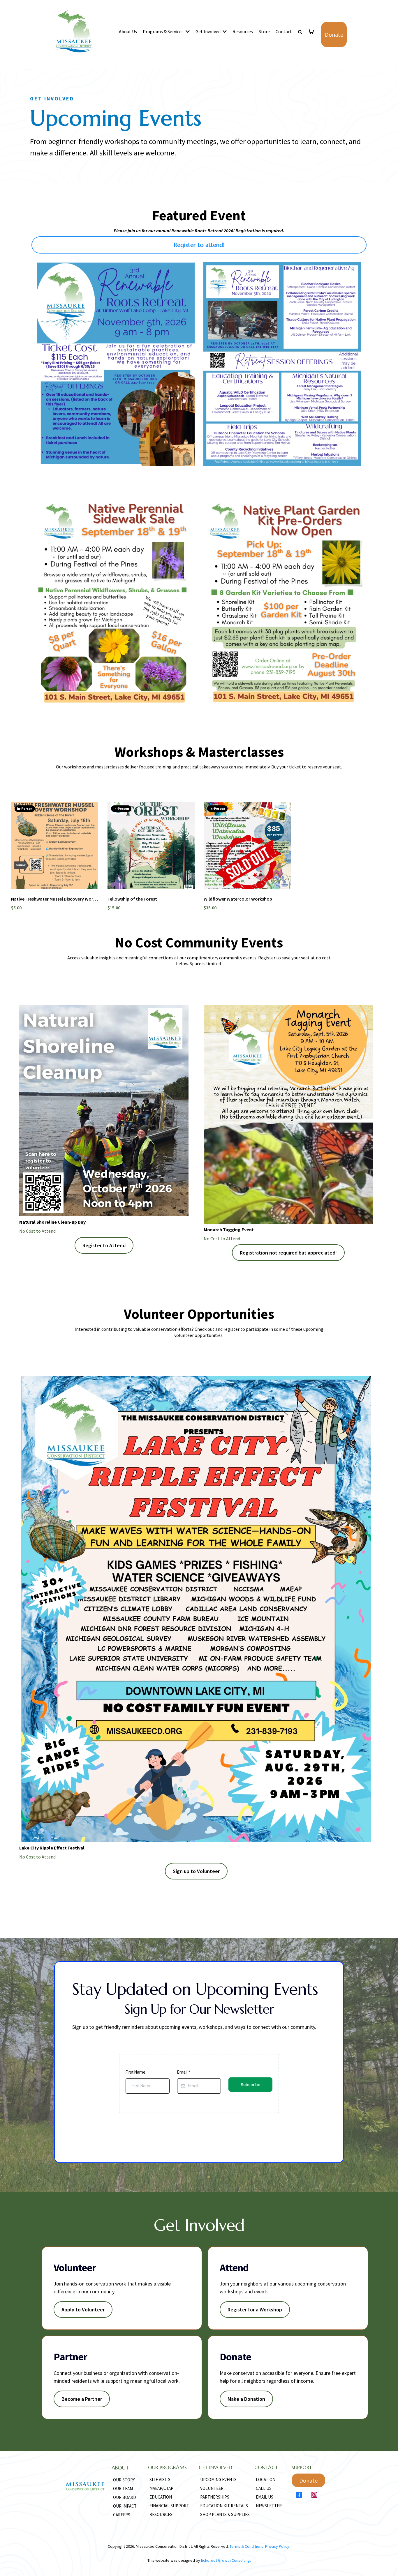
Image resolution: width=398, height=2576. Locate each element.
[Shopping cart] (311, 31)
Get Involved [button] (208, 31)
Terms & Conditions (246, 2546)
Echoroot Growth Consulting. (226, 2560)
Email (184, 2072)
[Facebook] (299, 2495)
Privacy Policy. (277, 2546)
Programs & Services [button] (164, 31)
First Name (135, 2072)
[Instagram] (314, 2495)
